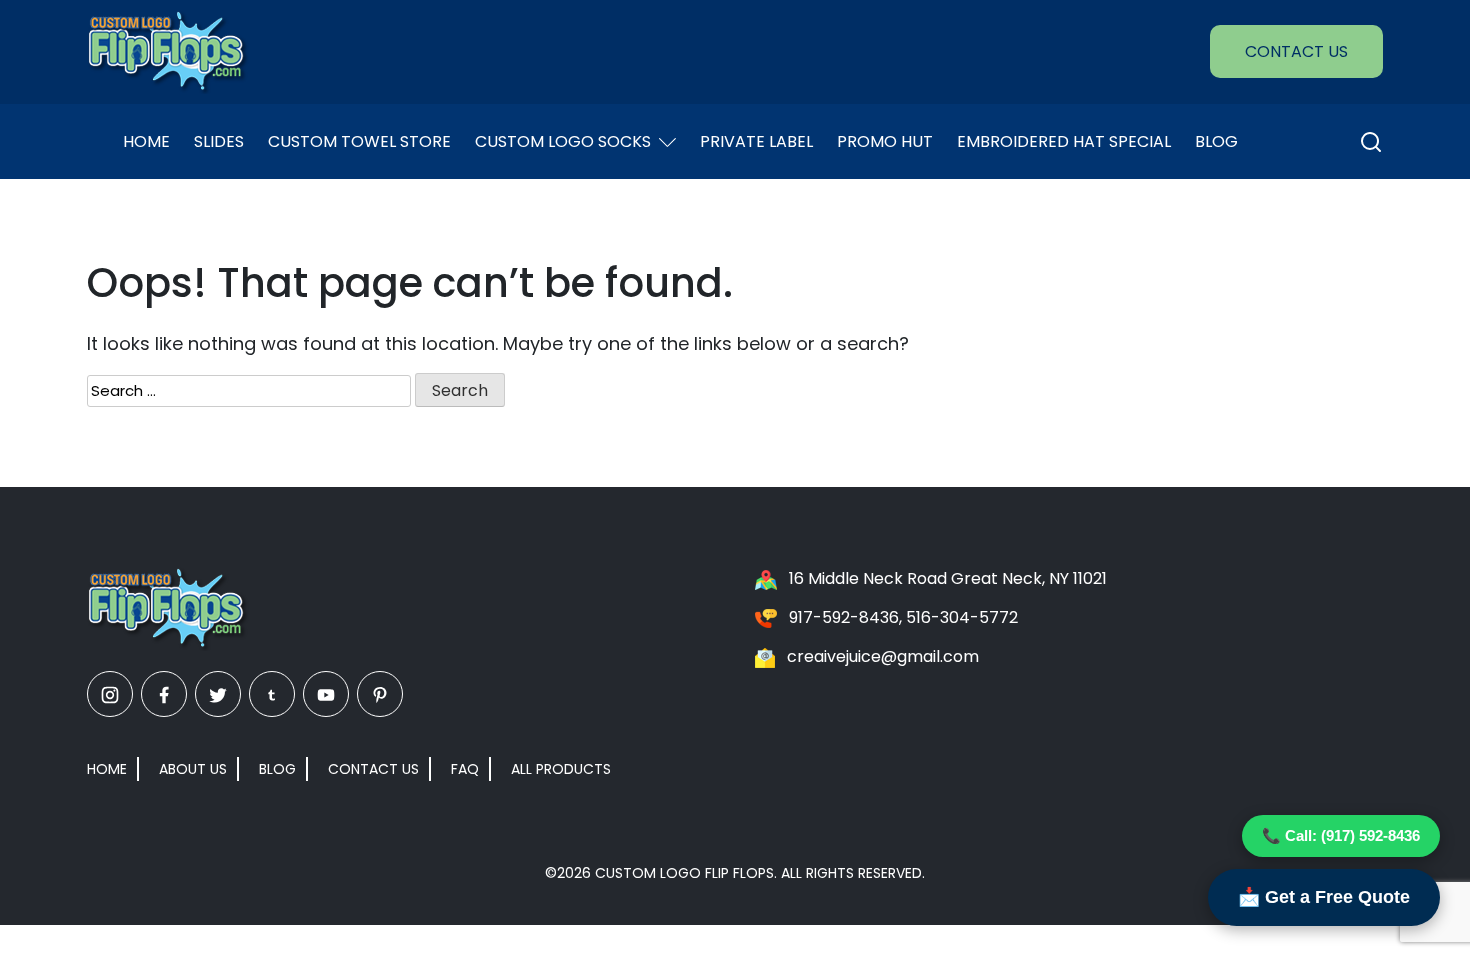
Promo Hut (885, 141)
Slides (219, 141)
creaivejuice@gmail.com (883, 656)
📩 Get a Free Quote (1324, 897)
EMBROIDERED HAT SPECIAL (1064, 141)
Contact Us (1296, 51)
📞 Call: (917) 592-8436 (1341, 835)
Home (146, 141)
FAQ (465, 769)
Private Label (756, 141)
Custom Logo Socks (563, 141)
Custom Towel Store (359, 141)
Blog (1216, 141)
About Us (193, 769)
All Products (561, 769)
